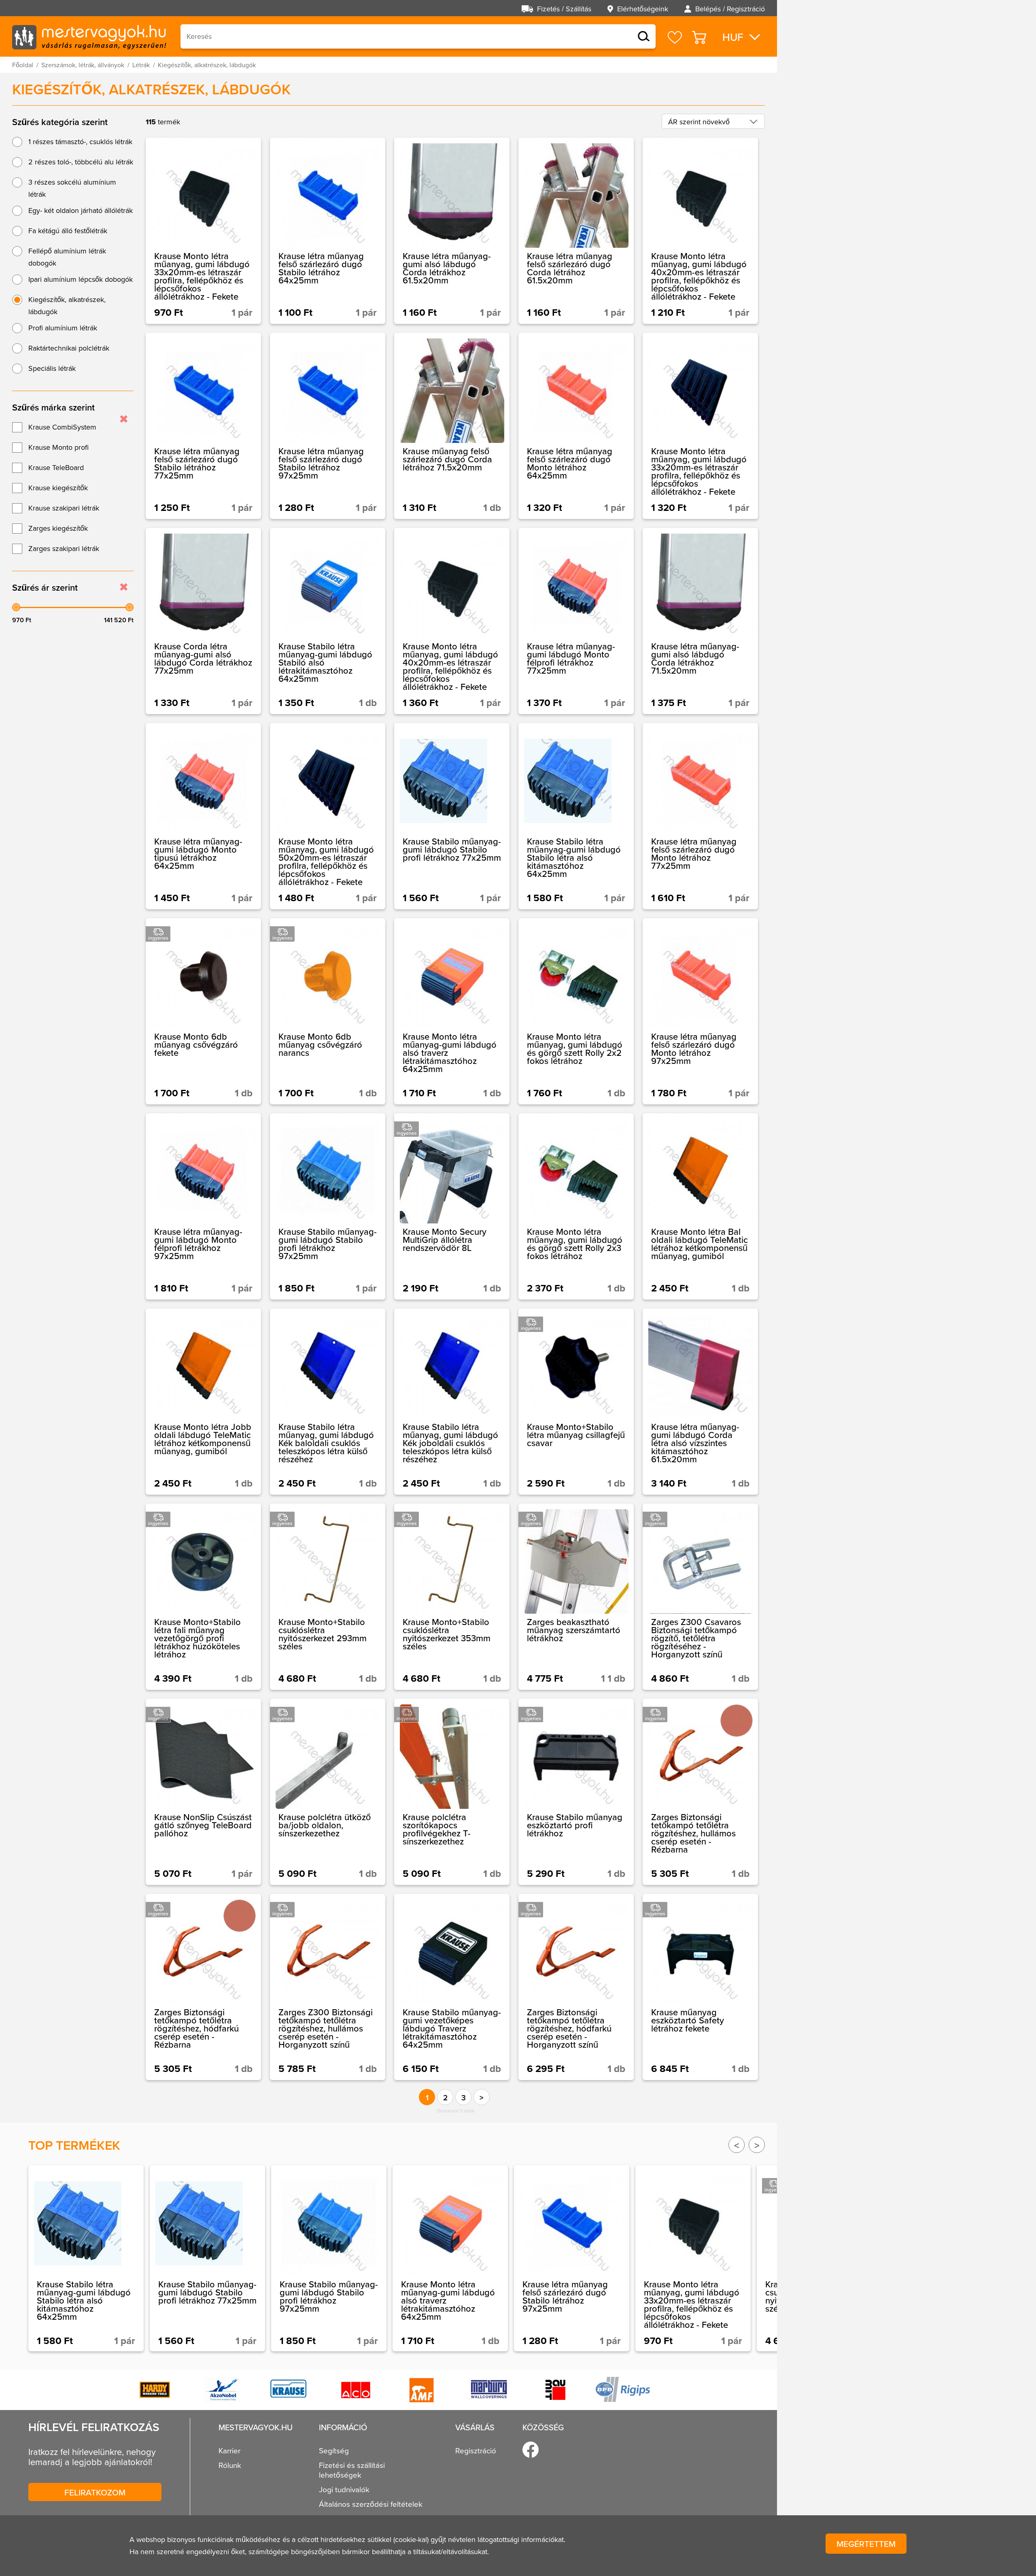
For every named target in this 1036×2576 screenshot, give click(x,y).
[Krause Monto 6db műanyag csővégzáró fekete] (203, 1011)
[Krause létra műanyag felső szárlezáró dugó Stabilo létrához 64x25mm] (328, 231)
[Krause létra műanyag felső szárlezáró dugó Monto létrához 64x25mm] (576, 426)
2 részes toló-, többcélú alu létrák (81, 162)
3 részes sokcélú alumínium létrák (72, 188)
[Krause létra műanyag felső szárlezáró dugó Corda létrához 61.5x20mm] (576, 231)
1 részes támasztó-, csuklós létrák (80, 141)
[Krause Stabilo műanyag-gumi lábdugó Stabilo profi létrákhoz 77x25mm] (452, 816)
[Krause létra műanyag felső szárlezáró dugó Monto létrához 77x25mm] (700, 816)
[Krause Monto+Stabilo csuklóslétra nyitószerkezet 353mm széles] (452, 1597)
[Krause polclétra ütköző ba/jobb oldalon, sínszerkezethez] (328, 1792)
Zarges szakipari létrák (64, 548)
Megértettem (866, 2544)
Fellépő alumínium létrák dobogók (67, 257)
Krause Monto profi (58, 447)
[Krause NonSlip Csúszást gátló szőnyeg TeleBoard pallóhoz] (203, 1792)
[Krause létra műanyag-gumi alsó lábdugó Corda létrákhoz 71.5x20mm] (700, 621)
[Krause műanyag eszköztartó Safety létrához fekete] (700, 1987)
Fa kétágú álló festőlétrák (68, 231)
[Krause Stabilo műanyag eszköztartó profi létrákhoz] (576, 1792)
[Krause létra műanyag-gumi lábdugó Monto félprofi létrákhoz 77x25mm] (576, 621)
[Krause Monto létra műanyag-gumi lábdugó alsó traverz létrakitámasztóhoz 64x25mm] (452, 1011)
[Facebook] (531, 2450)
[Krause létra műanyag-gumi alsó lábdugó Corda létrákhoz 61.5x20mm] (452, 231)
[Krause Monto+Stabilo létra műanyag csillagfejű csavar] (576, 1402)
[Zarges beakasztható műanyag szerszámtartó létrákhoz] (576, 1597)
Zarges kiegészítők (58, 528)
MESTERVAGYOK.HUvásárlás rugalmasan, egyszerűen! (89, 36)
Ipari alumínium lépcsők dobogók (81, 279)
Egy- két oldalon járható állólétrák (81, 210)
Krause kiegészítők (58, 488)
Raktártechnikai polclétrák (69, 348)
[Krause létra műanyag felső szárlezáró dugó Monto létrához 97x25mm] (700, 1011)
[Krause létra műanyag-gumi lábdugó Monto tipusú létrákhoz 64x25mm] (203, 816)
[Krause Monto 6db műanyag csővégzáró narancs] (328, 1011)
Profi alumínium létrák (63, 328)
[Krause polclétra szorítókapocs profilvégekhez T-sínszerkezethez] (452, 1792)
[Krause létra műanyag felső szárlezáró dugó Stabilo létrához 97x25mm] (328, 426)
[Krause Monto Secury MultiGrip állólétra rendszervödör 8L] (452, 1206)
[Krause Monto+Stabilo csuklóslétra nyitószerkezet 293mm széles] (328, 1597)
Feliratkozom (95, 2492)
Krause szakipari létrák (64, 508)
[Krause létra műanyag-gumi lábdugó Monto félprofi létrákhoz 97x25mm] (203, 1206)
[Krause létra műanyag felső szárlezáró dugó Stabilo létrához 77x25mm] (203, 426)
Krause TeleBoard (56, 467)
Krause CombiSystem (62, 427)
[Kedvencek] (675, 37)
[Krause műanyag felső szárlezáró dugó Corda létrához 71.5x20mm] (452, 426)
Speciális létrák (52, 368)
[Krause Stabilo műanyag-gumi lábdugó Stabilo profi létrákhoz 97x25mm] (328, 1206)
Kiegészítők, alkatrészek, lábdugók (67, 305)
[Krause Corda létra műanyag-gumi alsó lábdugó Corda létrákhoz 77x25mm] (203, 621)
